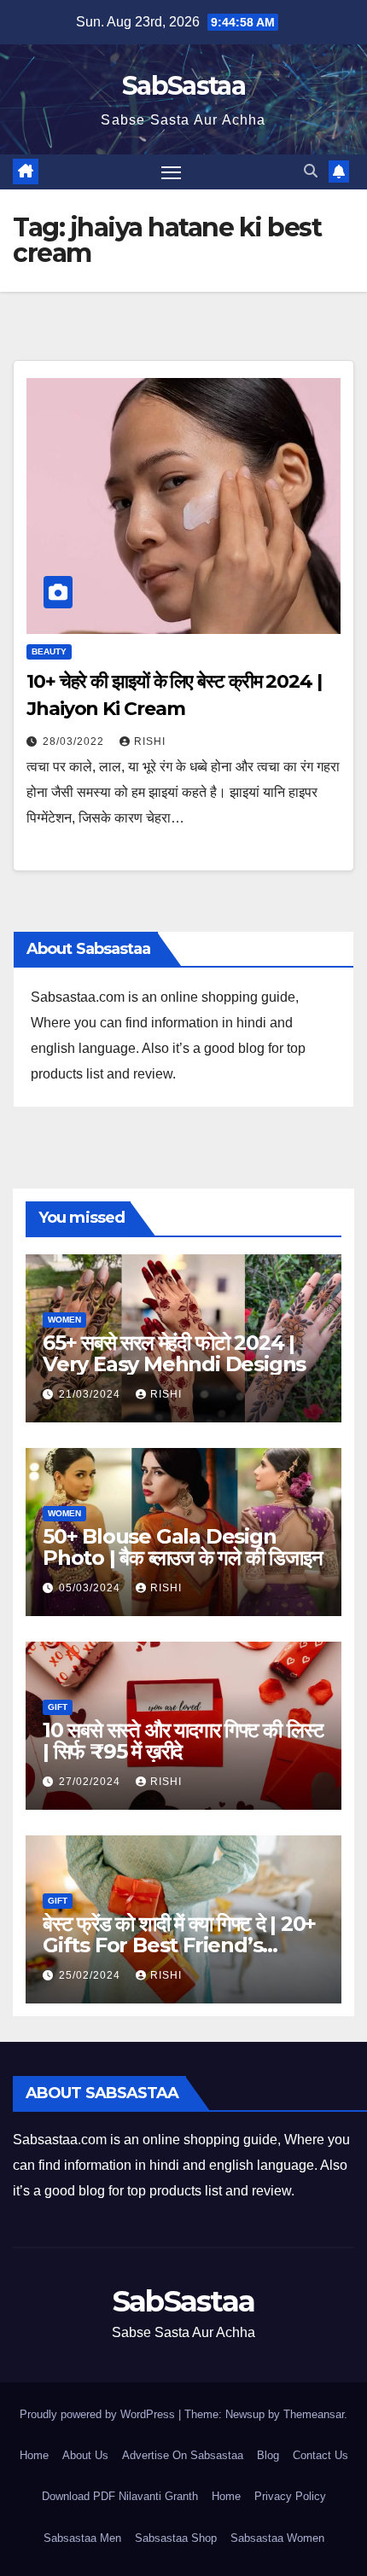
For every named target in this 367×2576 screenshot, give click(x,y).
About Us (85, 2455)
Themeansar (314, 2414)
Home (34, 2455)
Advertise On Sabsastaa (183, 2455)
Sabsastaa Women (277, 2538)
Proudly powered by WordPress (99, 2414)
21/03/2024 (91, 1394)
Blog (268, 2455)
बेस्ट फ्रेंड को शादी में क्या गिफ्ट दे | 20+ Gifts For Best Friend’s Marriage (179, 1945)
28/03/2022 (75, 741)
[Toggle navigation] (172, 172)
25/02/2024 (91, 1975)
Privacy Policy (290, 2496)
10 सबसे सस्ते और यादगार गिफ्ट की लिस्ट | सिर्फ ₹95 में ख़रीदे (183, 1741)
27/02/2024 (91, 1782)
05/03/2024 (91, 1588)
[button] (311, 171)
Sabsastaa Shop (176, 2538)
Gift (58, 1707)
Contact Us (320, 2455)
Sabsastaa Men (82, 2538)
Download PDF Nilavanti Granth (120, 2496)
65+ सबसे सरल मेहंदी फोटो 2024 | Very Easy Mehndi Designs (174, 1353)
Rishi (150, 741)
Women (64, 1320)
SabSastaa (183, 86)
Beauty (49, 651)
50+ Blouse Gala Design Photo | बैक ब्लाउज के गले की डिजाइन (183, 1547)
